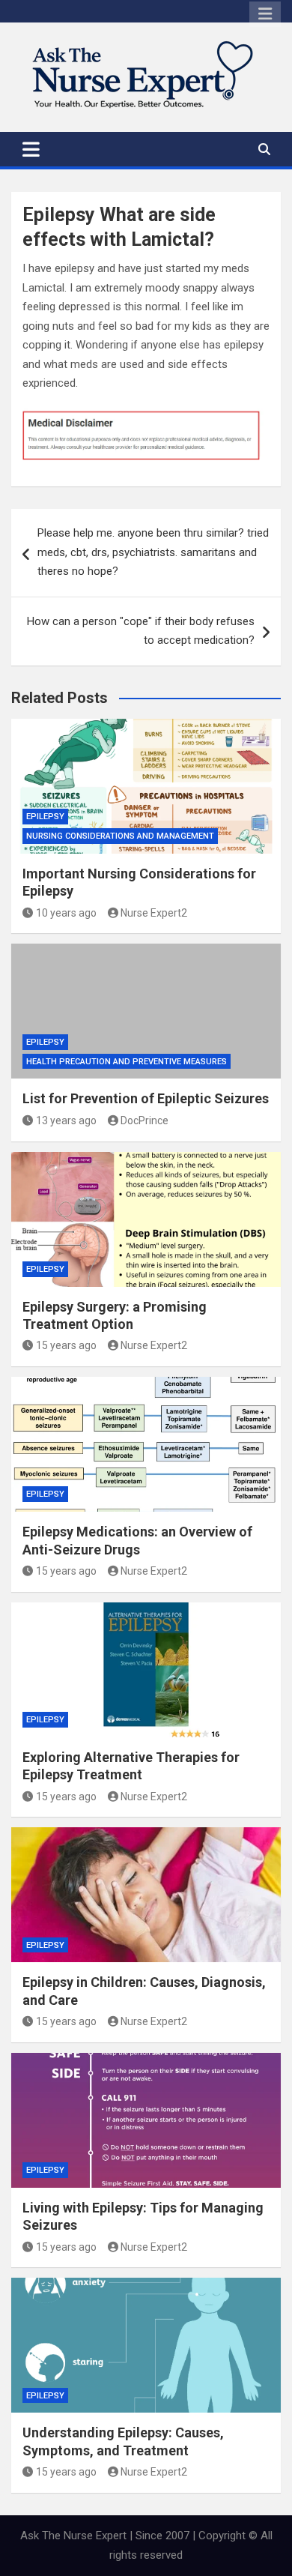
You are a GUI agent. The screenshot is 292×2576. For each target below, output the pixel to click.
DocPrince (145, 1120)
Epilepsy (45, 817)
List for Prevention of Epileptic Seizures (146, 1098)
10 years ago (66, 913)
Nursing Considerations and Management (120, 836)
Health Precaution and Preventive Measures (127, 1062)
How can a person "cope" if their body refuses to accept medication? (141, 631)
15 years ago (66, 1345)
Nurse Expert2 (154, 913)
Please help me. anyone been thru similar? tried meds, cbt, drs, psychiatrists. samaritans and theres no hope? (153, 552)
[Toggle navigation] (31, 149)
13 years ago (66, 1120)
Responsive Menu (265, 14)
